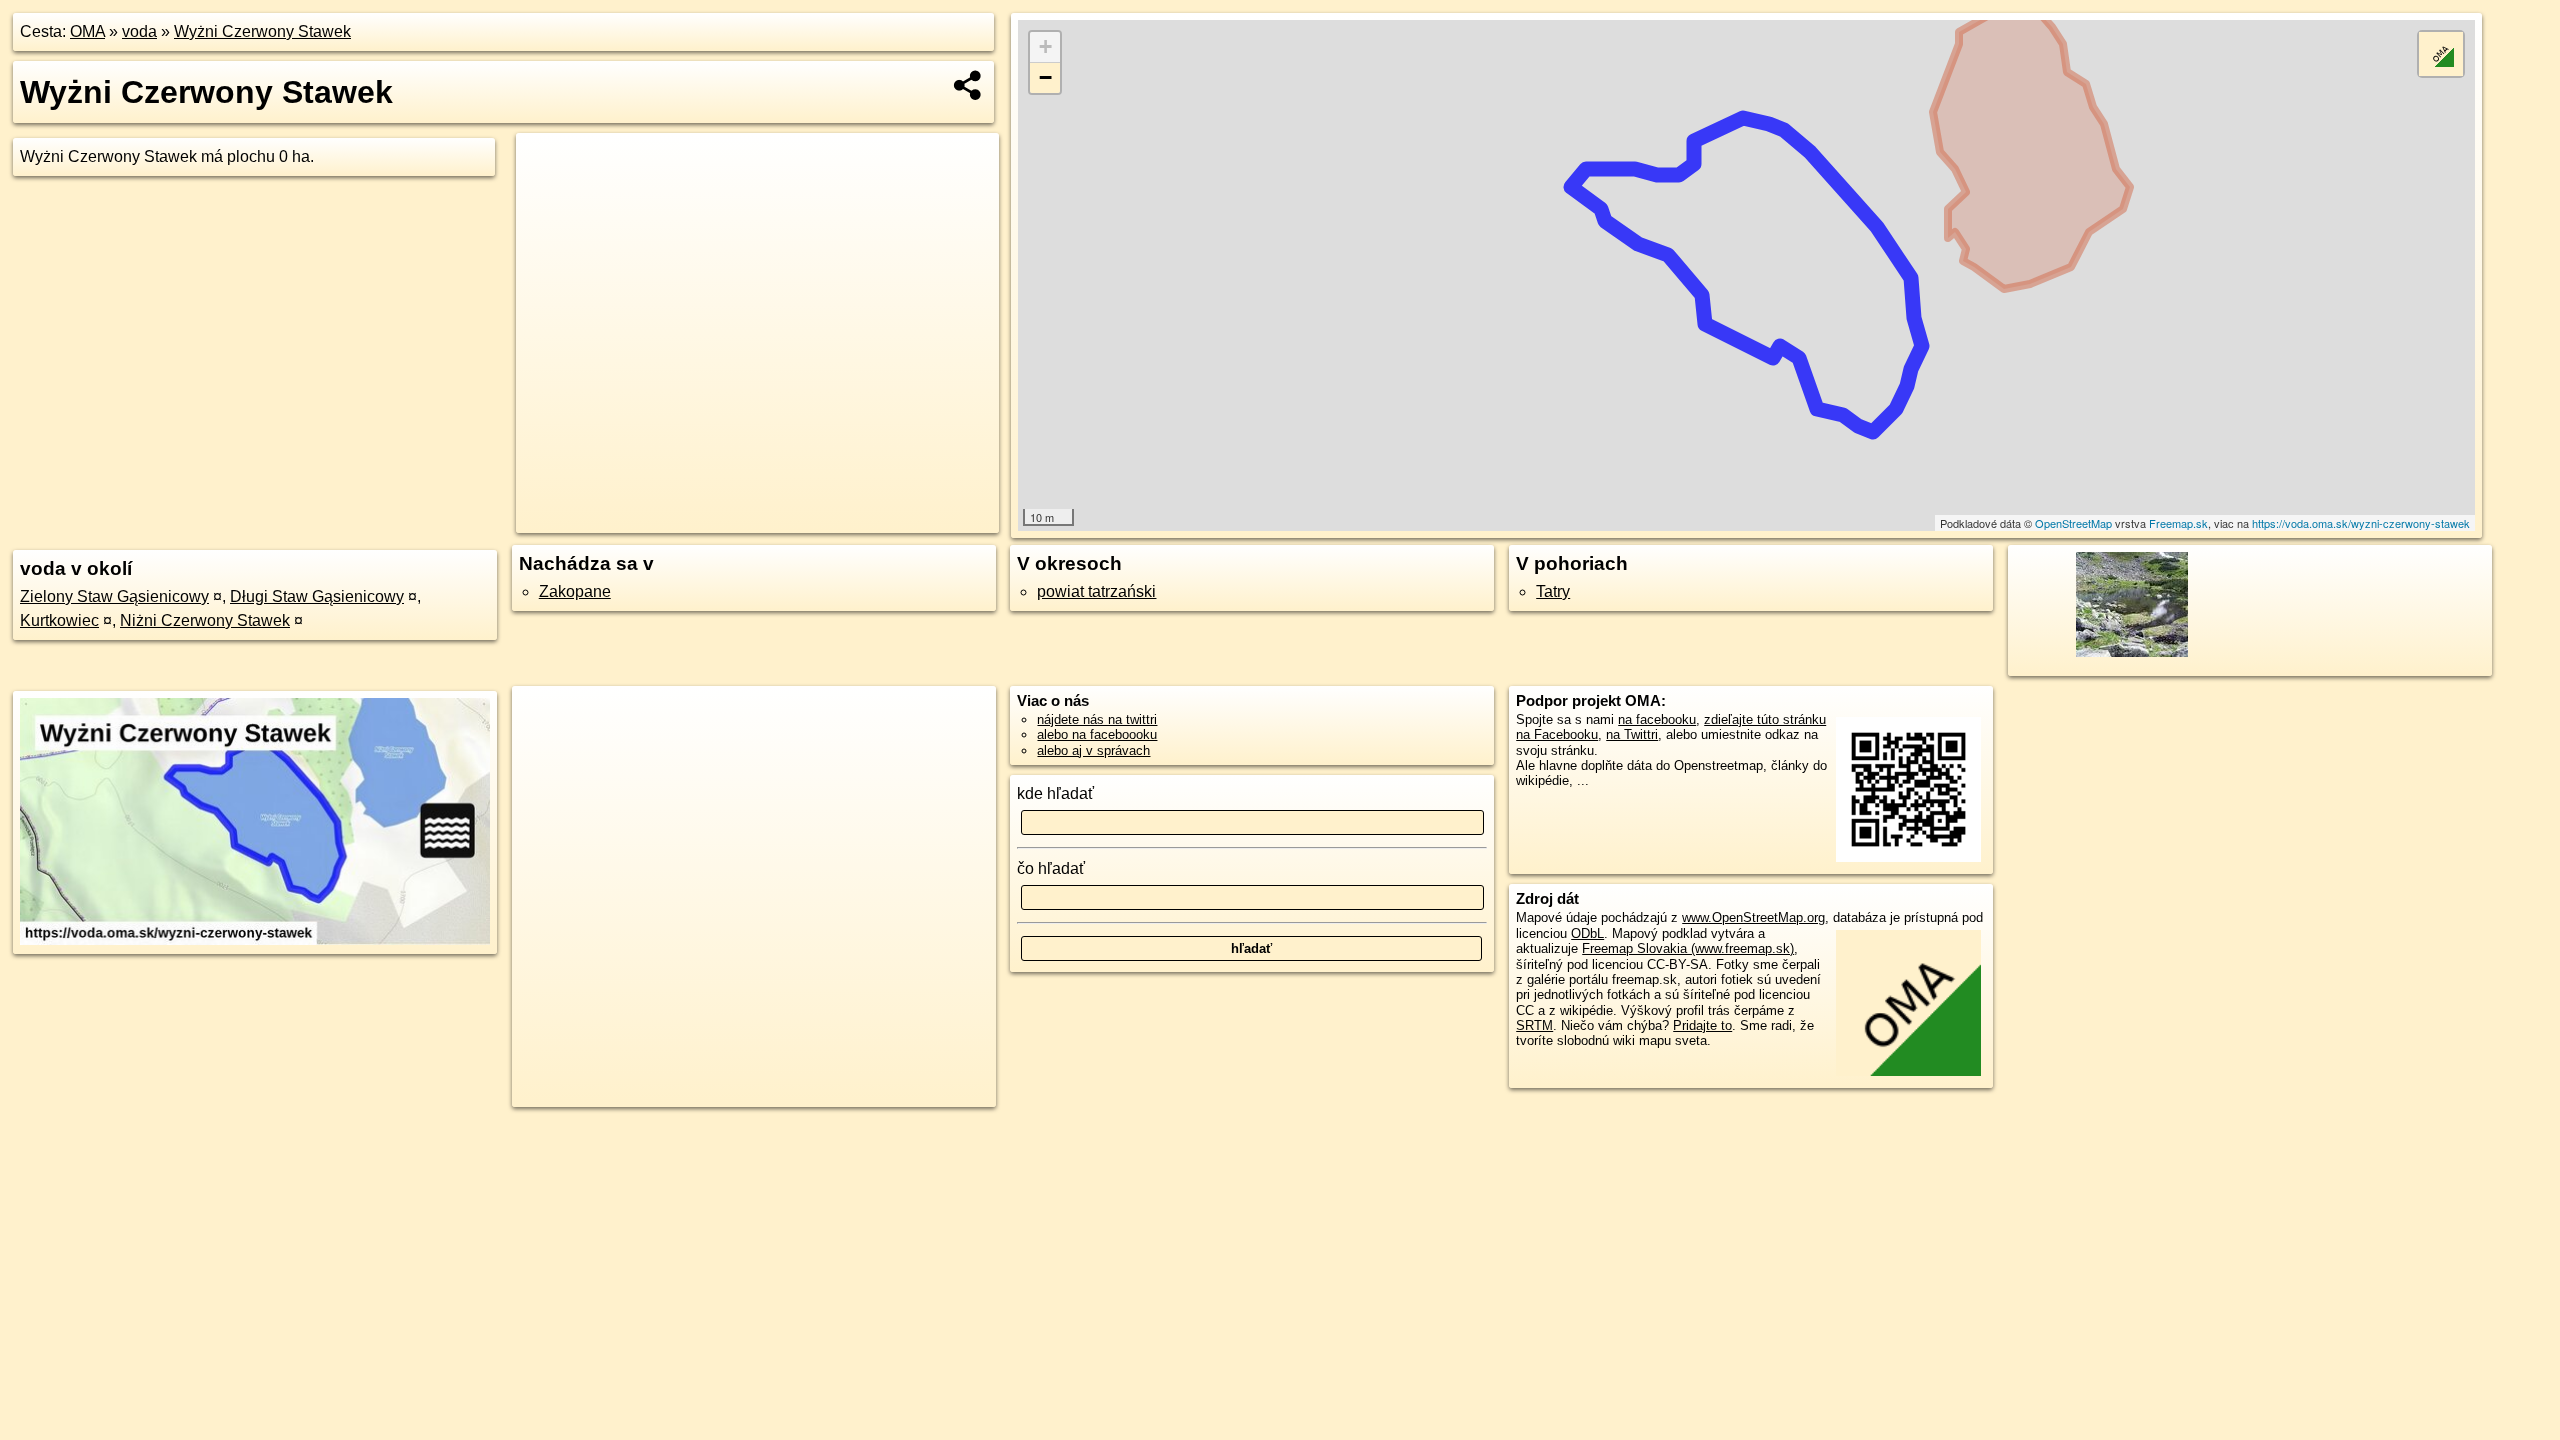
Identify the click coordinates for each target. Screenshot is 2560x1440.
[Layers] (2441, 54)
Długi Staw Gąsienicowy (317, 596)
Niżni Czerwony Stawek (205, 620)
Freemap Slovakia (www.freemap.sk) (1688, 948)
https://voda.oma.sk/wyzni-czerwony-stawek (2361, 523)
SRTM (1534, 1025)
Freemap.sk (2178, 523)
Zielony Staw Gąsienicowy (114, 596)
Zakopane (575, 591)
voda (139, 31)
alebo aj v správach (1093, 750)
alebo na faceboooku (1097, 734)
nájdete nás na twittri (1097, 719)
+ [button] (1045, 46)
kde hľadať (1055, 793)
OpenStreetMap (2073, 523)
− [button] (1045, 77)
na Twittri (1632, 734)
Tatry (1553, 591)
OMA (87, 31)
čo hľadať (1051, 868)
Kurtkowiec (59, 620)
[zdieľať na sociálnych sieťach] (968, 85)
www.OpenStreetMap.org (1753, 917)
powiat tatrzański (1096, 591)
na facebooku (1657, 719)
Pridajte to (1702, 1025)
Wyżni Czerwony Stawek (262, 31)
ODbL (1587, 933)
